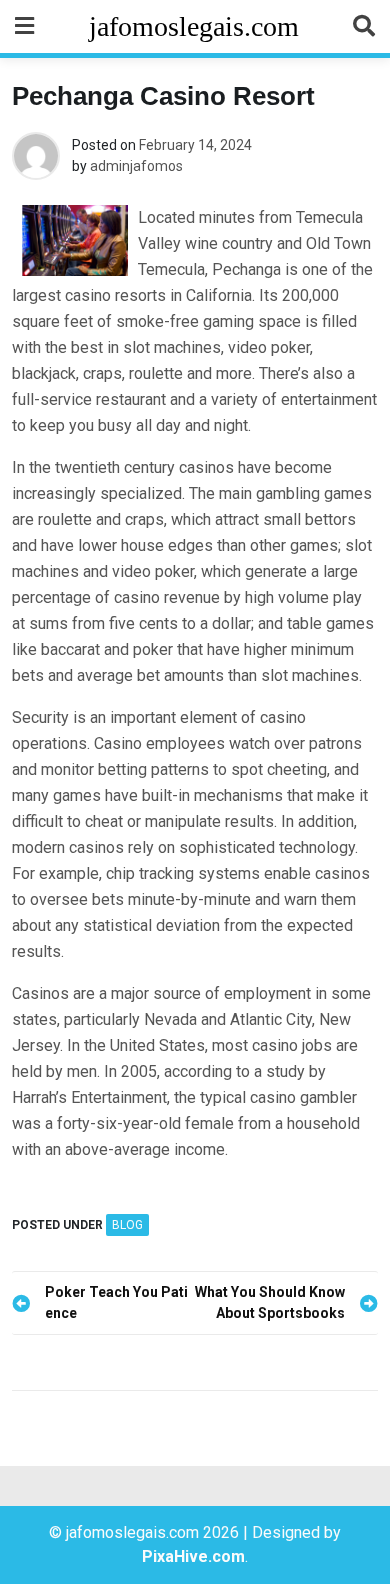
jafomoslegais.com (194, 26)
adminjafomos (136, 166)
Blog (127, 1225)
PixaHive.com (193, 1556)
